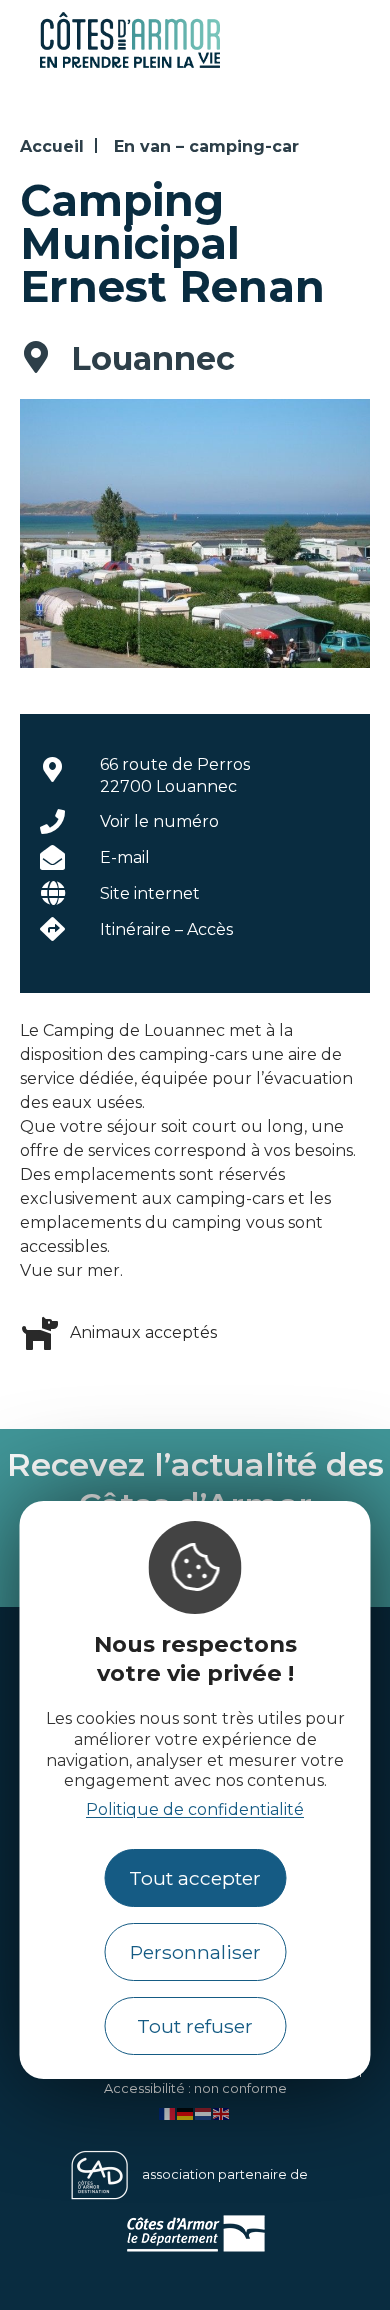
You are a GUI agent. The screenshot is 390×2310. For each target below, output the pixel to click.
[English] (222, 2112)
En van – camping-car (206, 146)
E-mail (125, 857)
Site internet (150, 893)
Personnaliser (195, 1952)
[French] (168, 2112)
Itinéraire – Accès (166, 929)
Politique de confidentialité (195, 1809)
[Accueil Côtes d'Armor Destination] (130, 64)
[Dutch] (204, 2112)
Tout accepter (195, 1878)
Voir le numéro (159, 821)
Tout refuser (195, 2026)
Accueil (52, 146)
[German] (186, 2112)
